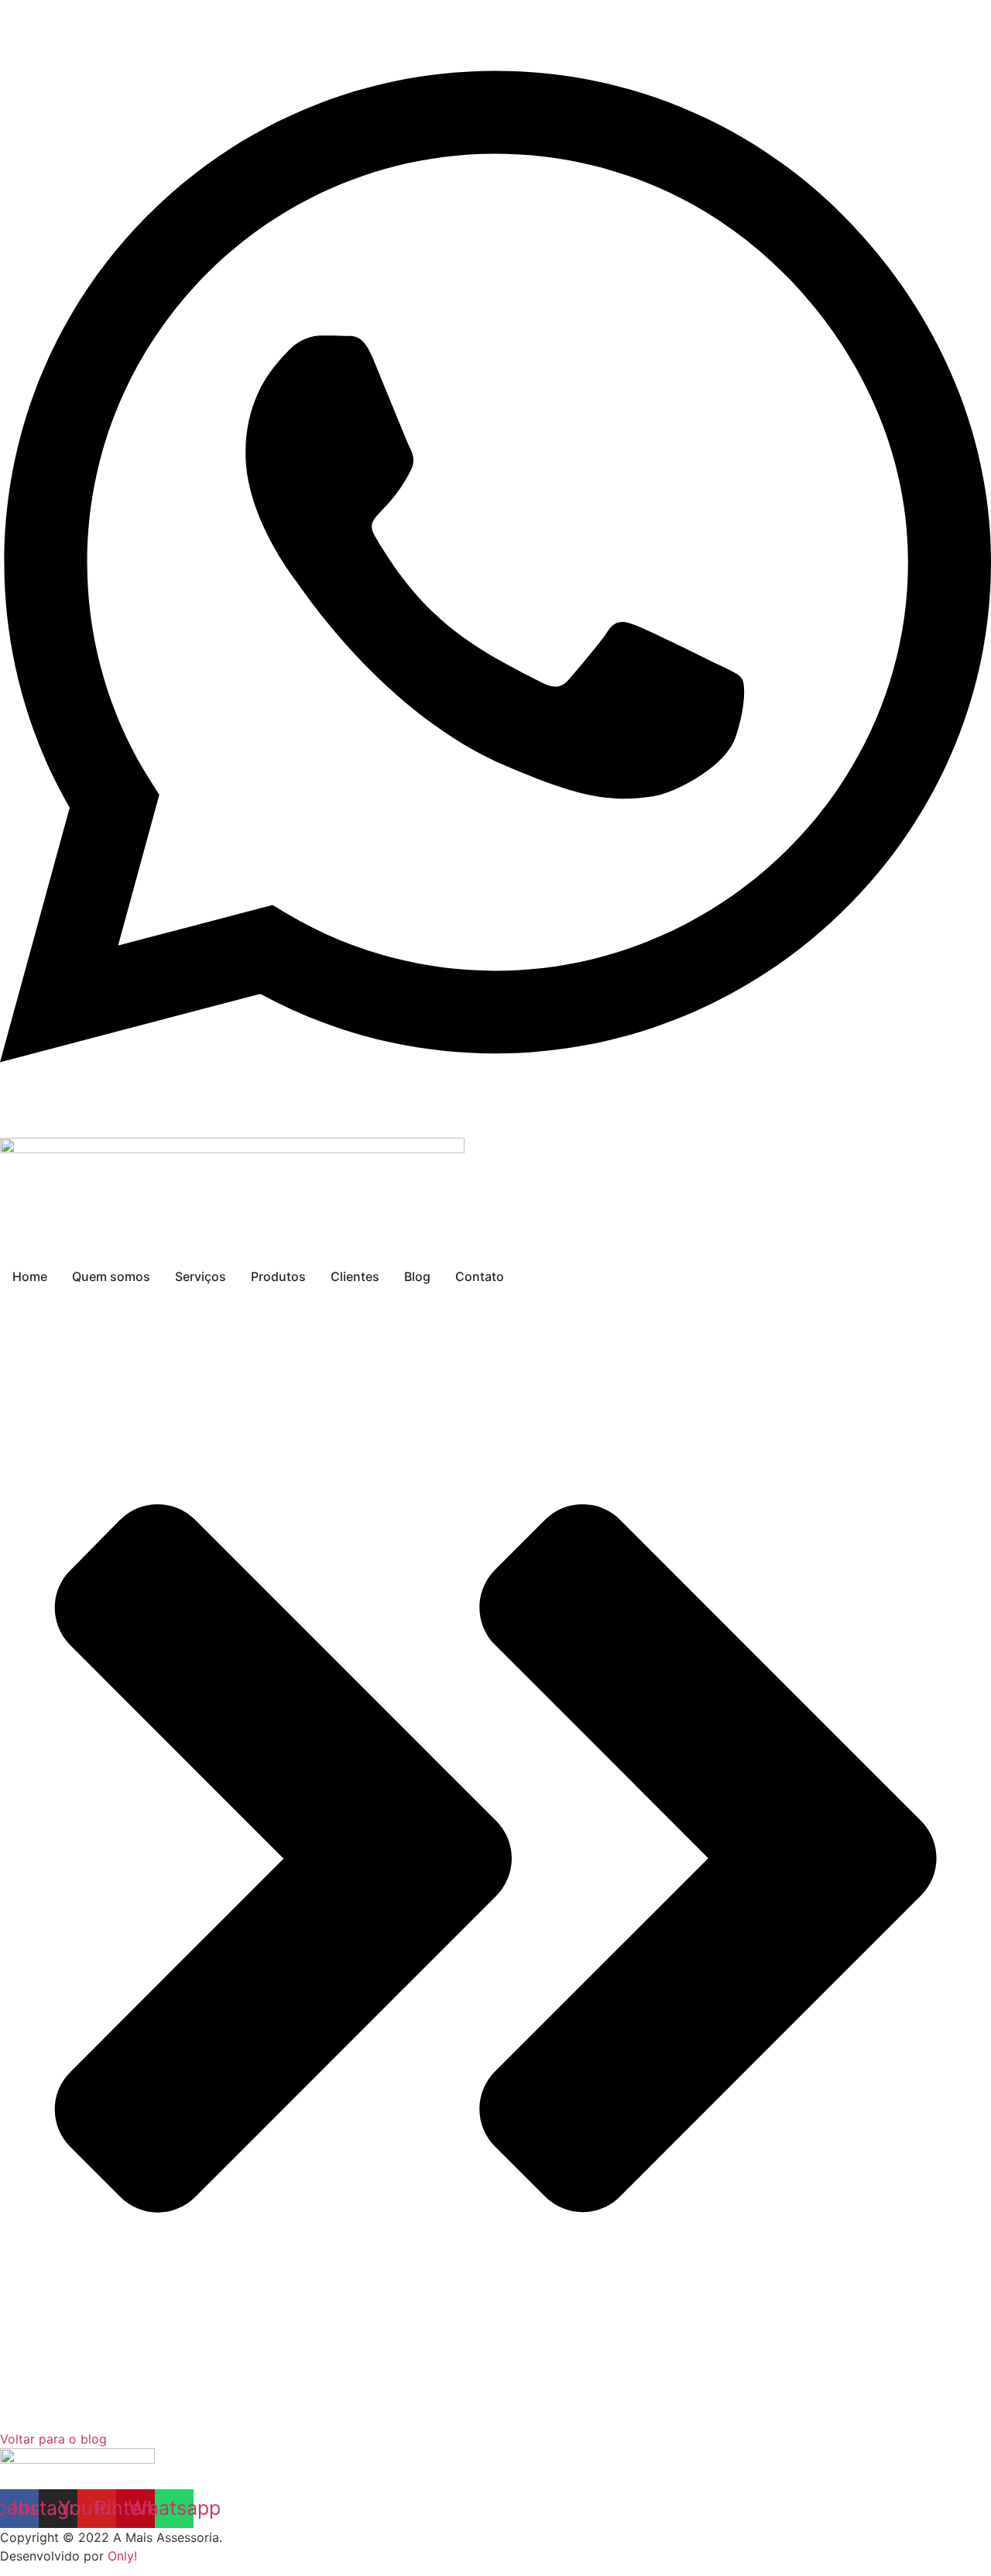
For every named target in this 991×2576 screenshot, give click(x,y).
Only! (122, 2556)
